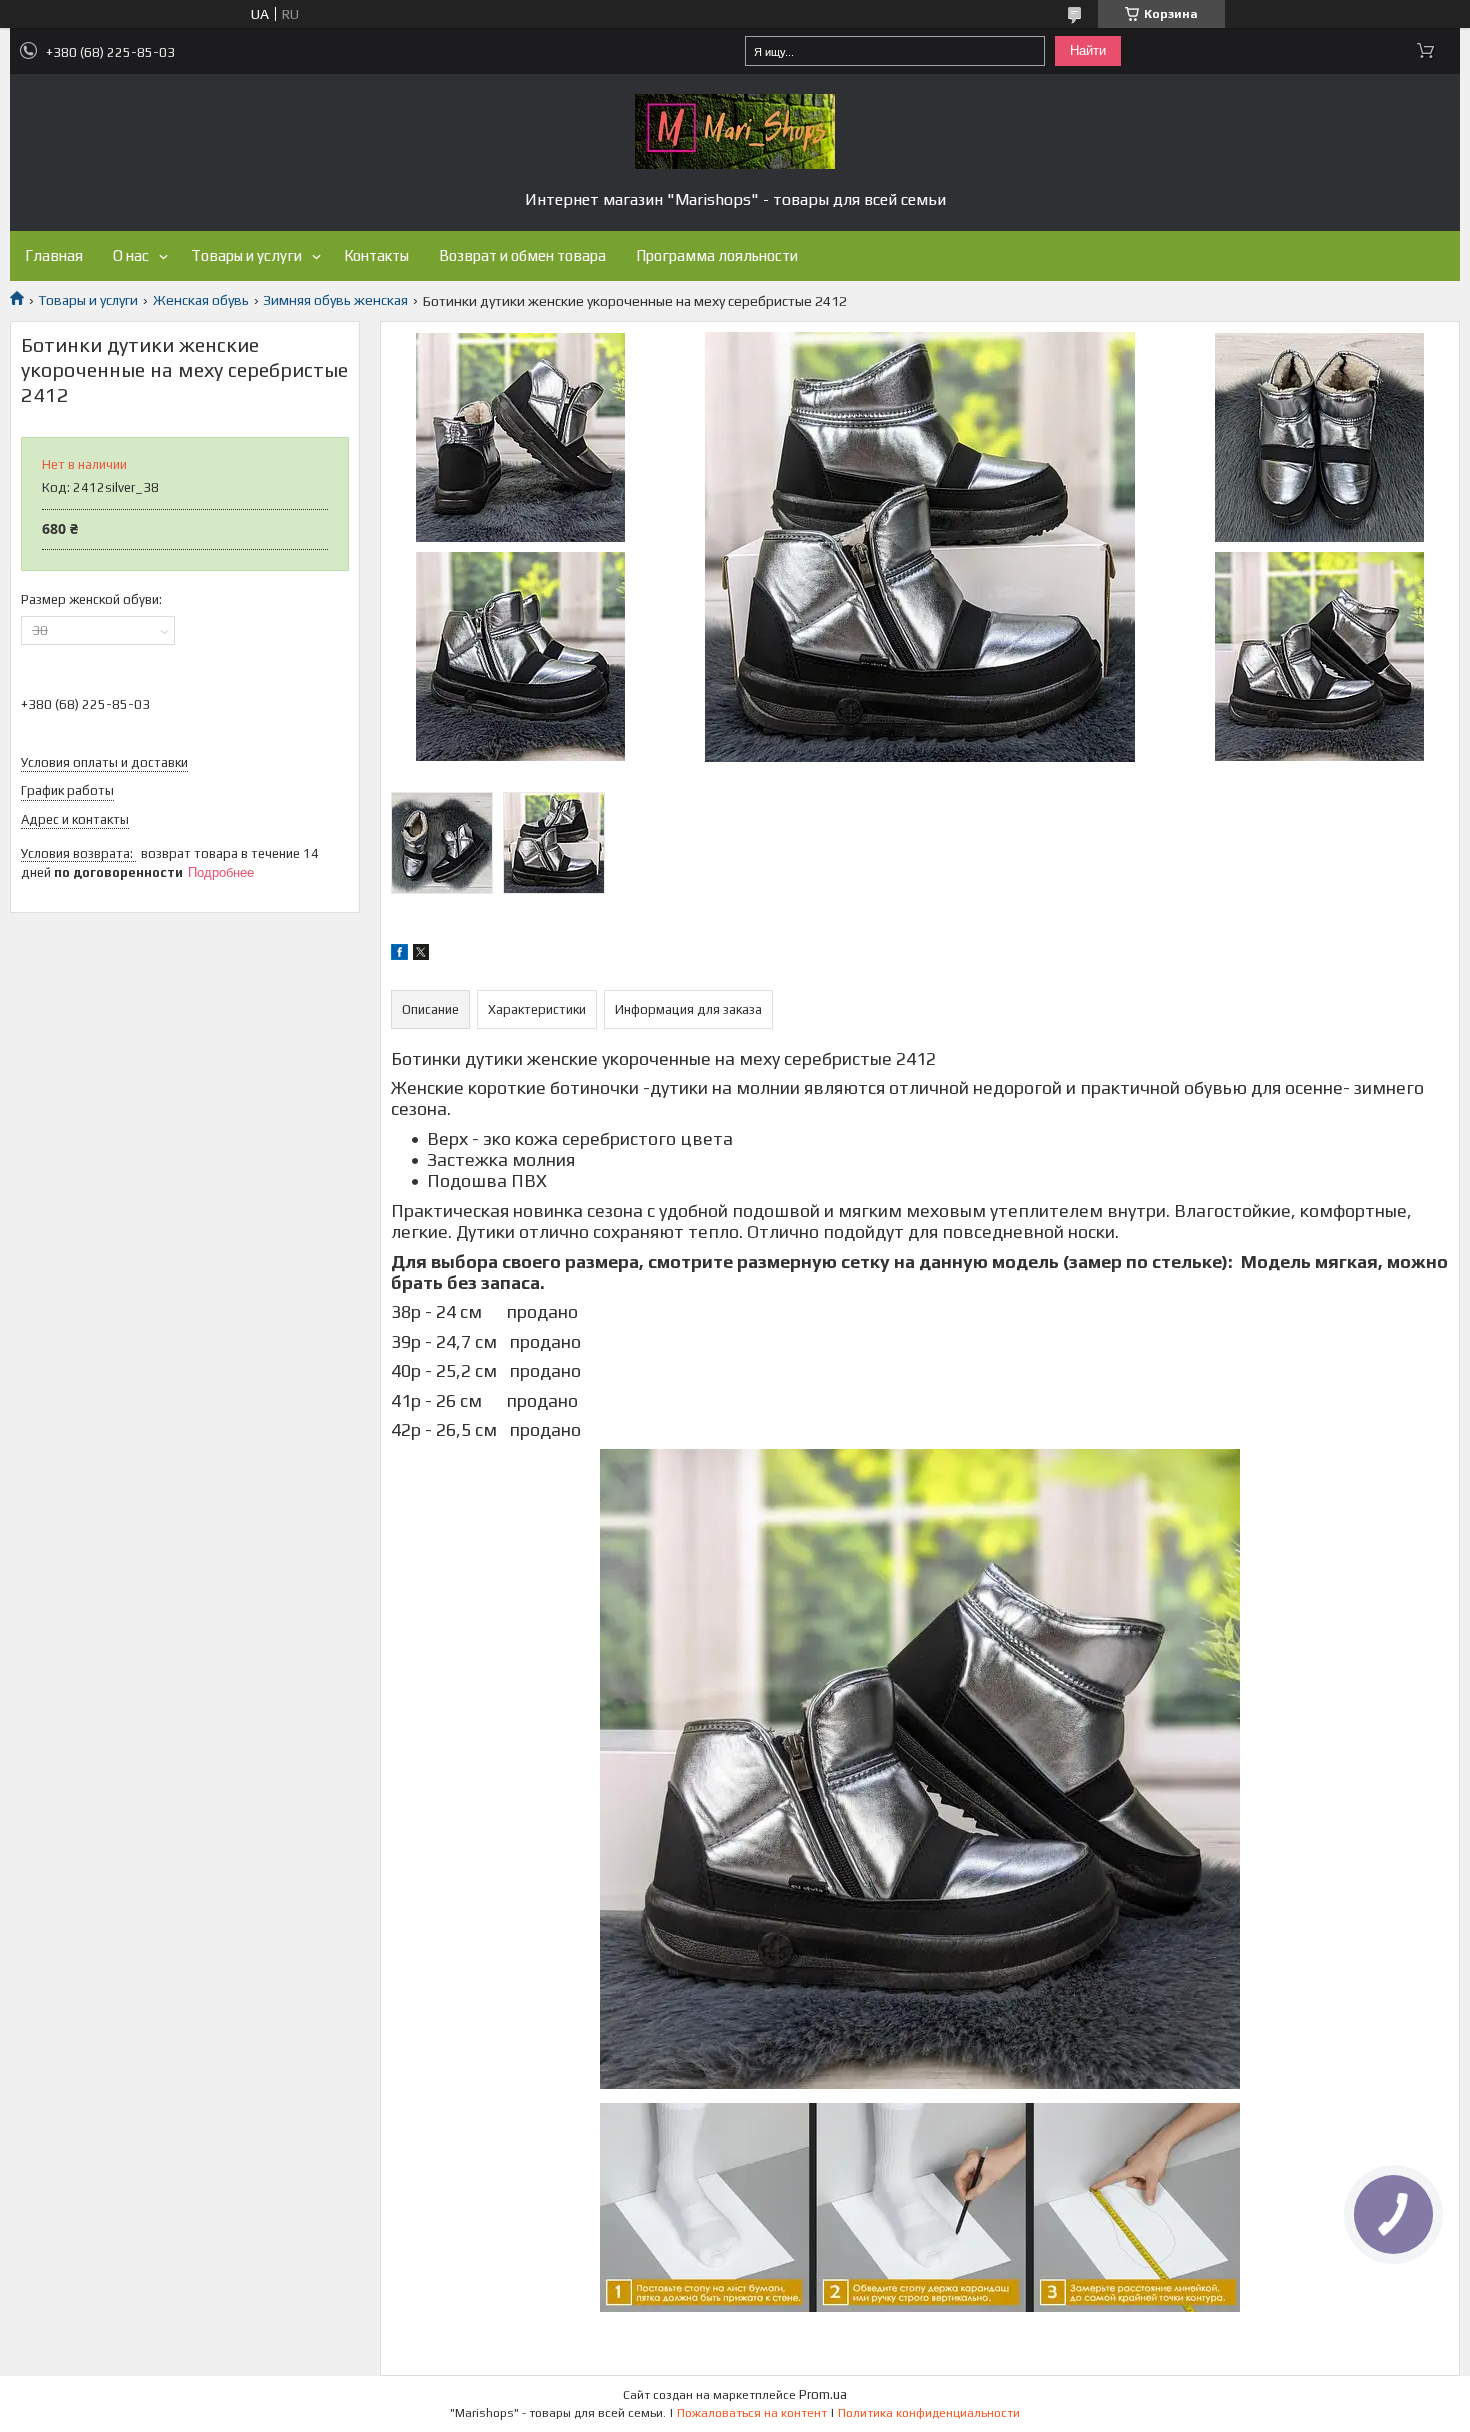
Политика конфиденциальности (929, 2413)
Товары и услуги (246, 255)
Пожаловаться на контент (752, 2413)
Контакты (376, 255)
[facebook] (399, 955)
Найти (1088, 50)
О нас (131, 255)
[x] (421, 955)
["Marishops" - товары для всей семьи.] (735, 131)
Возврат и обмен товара (522, 255)
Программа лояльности (717, 255)
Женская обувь (201, 300)
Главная (54, 255)
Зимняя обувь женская (335, 300)
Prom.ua (823, 2394)
